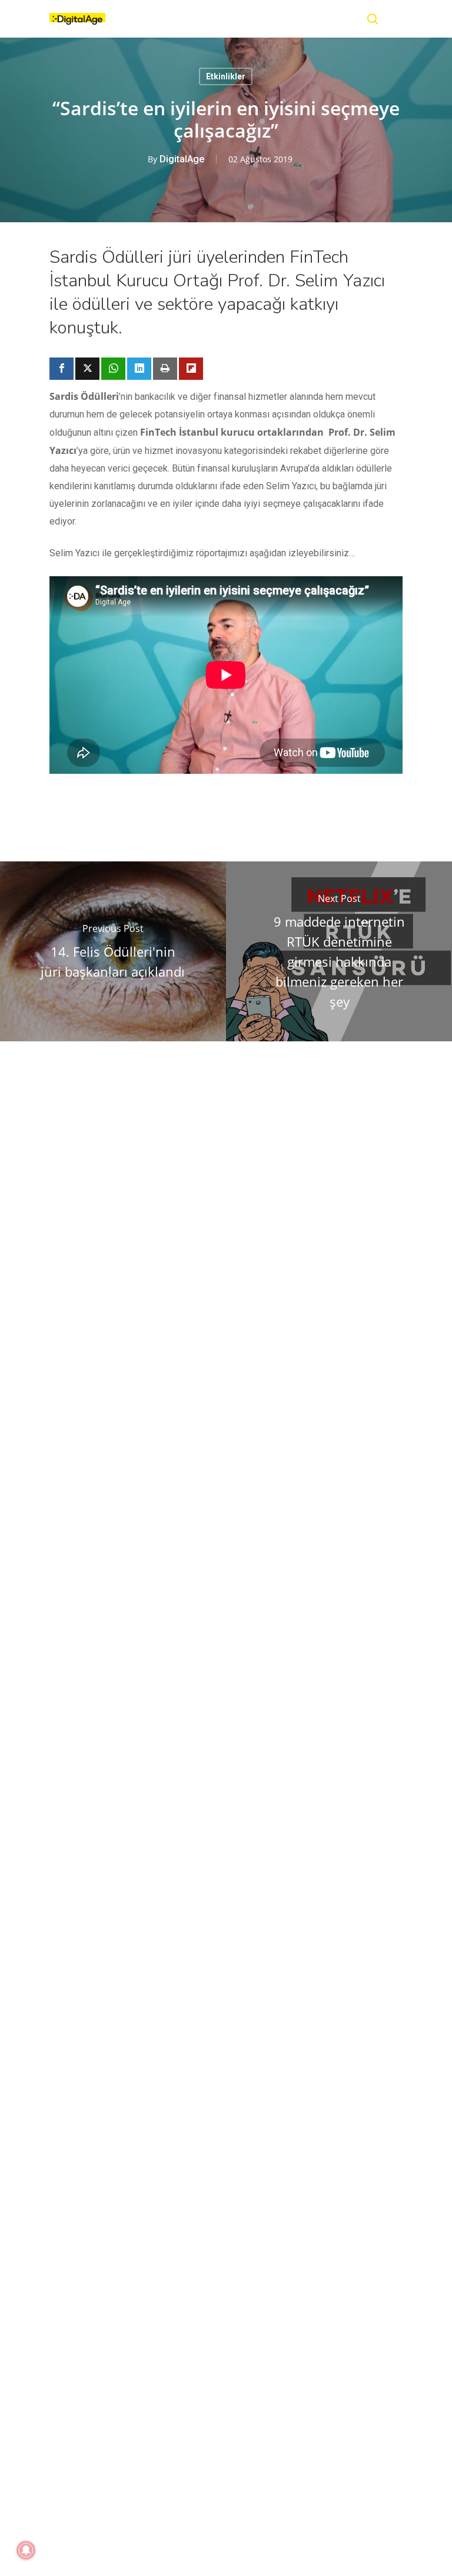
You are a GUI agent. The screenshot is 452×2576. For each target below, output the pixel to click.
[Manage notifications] (26, 2550)
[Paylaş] (62, 369)
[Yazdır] (165, 369)
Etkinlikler (226, 76)
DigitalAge (182, 159)
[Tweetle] (87, 369)
